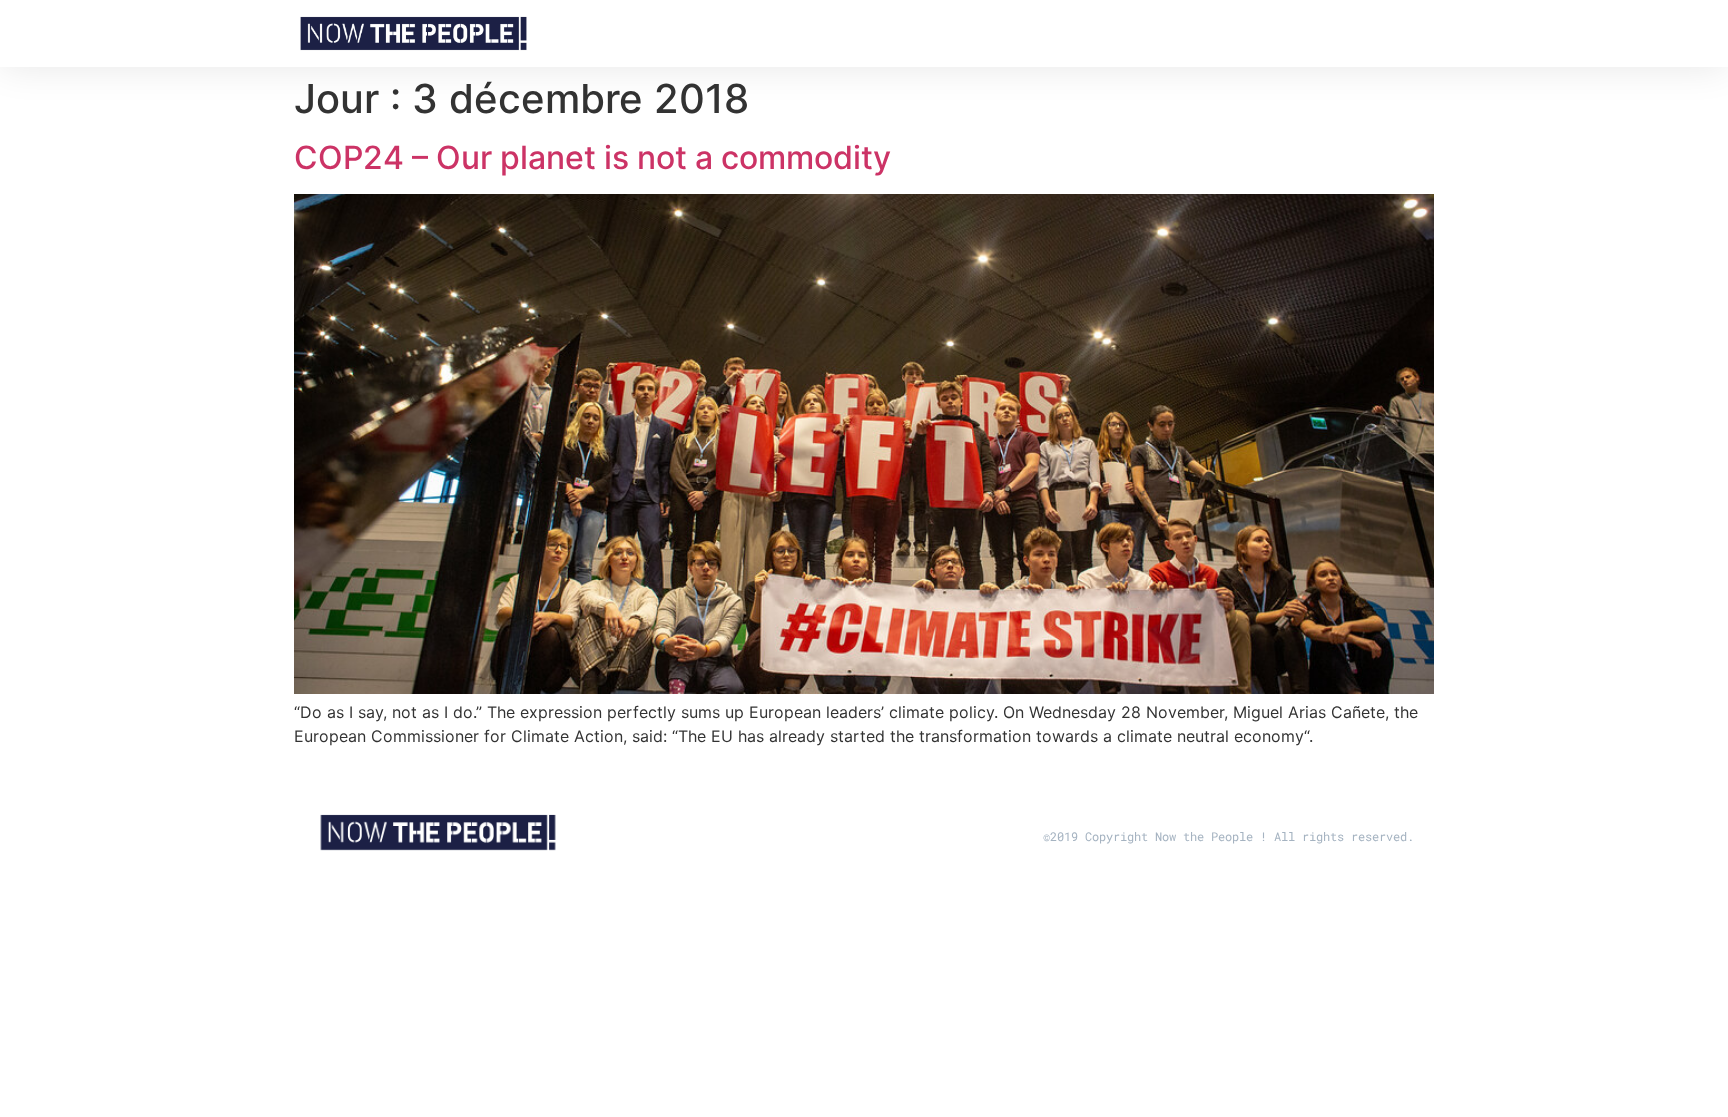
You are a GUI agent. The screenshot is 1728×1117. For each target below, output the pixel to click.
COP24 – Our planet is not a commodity (592, 157)
